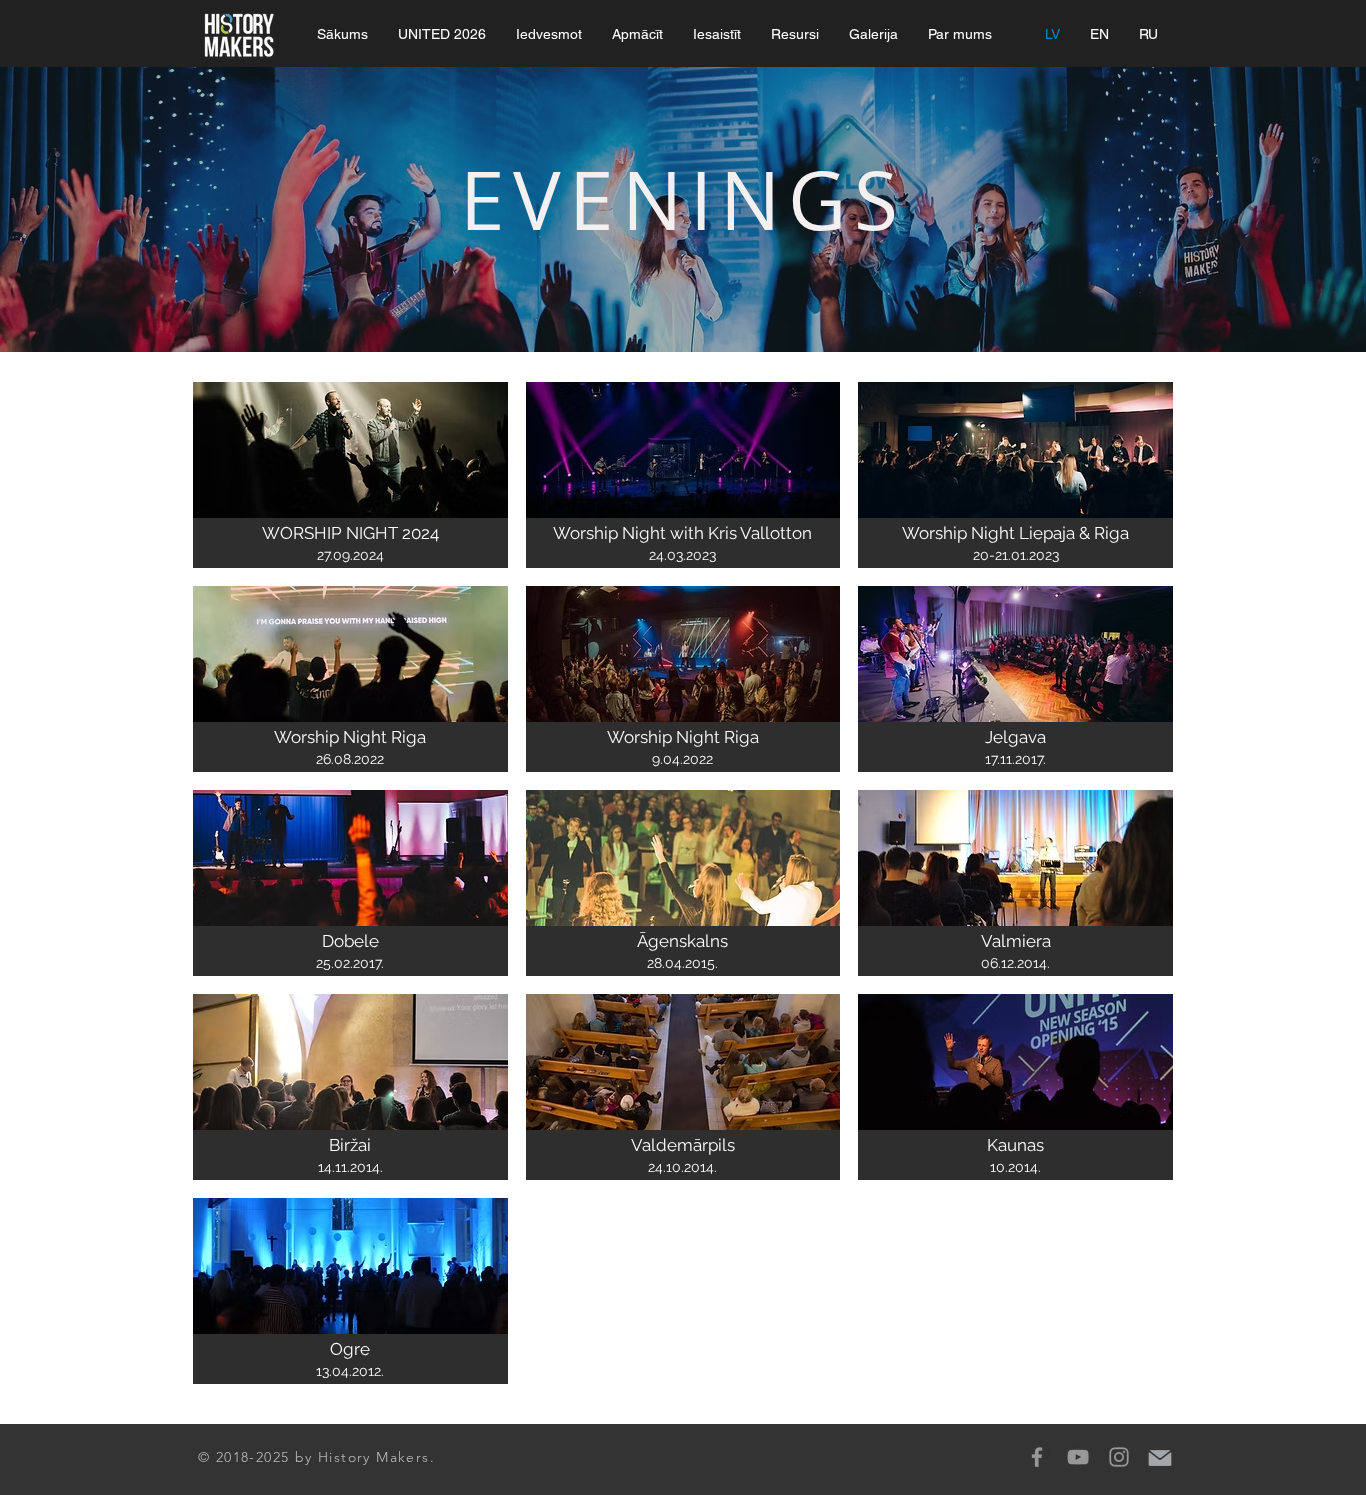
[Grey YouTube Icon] (1078, 1457)
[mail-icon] (1160, 1457)
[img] (350, 475)
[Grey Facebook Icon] (1037, 1457)
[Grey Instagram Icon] (1119, 1457)
